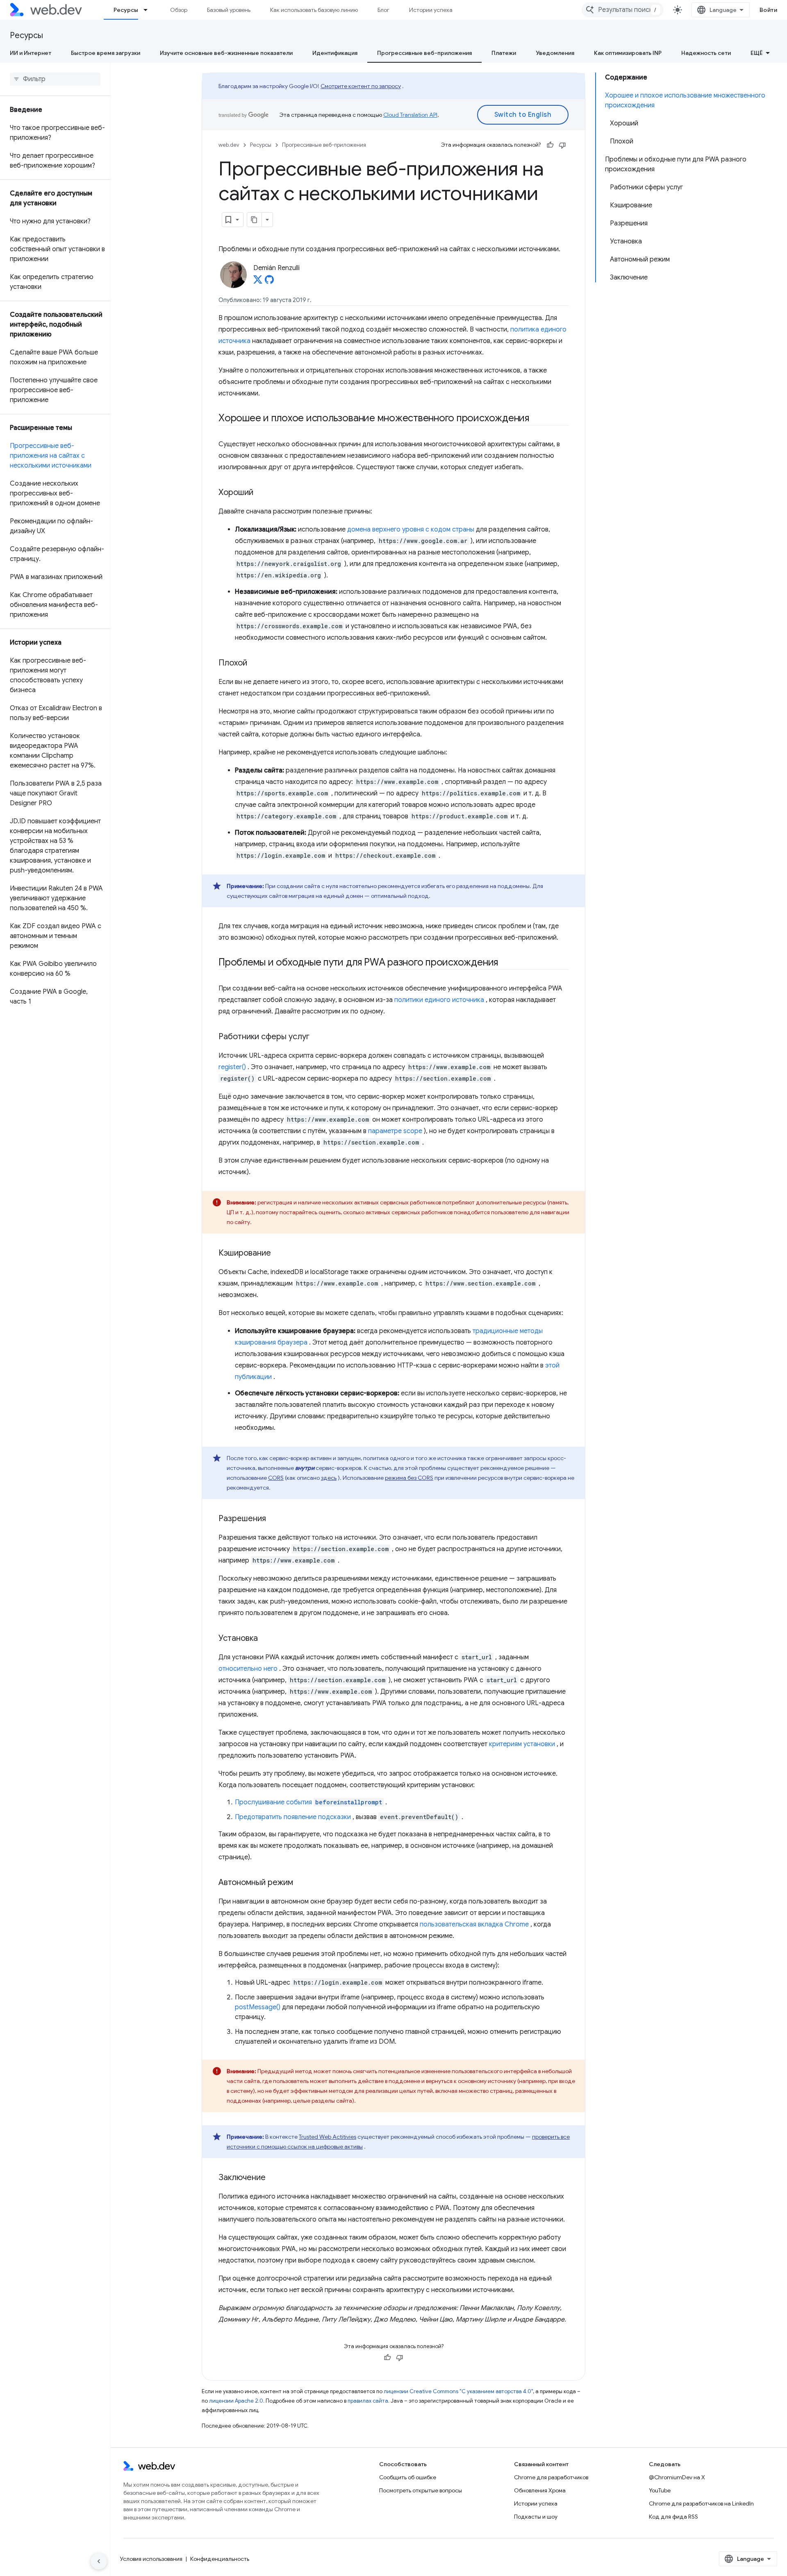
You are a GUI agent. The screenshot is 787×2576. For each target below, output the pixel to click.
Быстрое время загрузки (106, 53)
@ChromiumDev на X (677, 2477)
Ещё (757, 53)
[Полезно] (550, 145)
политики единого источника (439, 1000)
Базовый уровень (229, 10)
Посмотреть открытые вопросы (421, 2490)
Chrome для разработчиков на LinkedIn (701, 2503)
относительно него (248, 1669)
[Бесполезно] (562, 145)
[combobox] (623, 10)
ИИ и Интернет (31, 53)
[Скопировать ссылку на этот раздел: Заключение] (273, 2178)
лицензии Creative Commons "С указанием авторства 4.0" (458, 2391)
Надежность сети (706, 53)
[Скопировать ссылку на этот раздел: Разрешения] (273, 1519)
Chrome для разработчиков (551, 2477)
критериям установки (522, 1744)
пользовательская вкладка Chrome (474, 1924)
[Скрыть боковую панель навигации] (99, 2561)
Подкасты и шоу (536, 2517)
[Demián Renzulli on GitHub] (269, 282)
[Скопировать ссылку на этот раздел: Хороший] (261, 493)
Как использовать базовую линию (314, 10)
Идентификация (335, 53)
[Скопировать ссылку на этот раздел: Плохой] (255, 663)
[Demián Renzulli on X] (258, 282)
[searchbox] (55, 79)
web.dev (229, 145)
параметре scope (395, 1131)
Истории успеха (431, 10)
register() (232, 1067)
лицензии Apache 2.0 (236, 2401)
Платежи (504, 53)
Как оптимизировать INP (628, 53)
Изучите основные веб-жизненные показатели (226, 53)
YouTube (660, 2490)
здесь (329, 1478)
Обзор (179, 10)
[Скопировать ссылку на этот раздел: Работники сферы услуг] (317, 1037)
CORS (276, 1478)
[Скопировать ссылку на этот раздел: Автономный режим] (300, 1883)
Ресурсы (126, 10)
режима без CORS (409, 1478)
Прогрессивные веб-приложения (424, 53)
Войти (769, 10)
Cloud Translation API (410, 115)
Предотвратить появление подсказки (293, 1817)
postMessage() (258, 2007)
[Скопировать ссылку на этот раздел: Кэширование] (278, 1254)
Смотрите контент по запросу (361, 86)
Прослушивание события (308, 1802)
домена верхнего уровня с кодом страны (411, 529)
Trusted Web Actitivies (328, 2137)
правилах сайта (368, 2401)
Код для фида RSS (673, 2517)
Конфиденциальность (220, 2559)
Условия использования (151, 2559)
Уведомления (555, 53)
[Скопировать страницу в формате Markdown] (255, 220)
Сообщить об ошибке (408, 2477)
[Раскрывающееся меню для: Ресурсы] (149, 10)
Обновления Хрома (540, 2490)
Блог (383, 10)
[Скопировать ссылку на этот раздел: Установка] (265, 1639)
